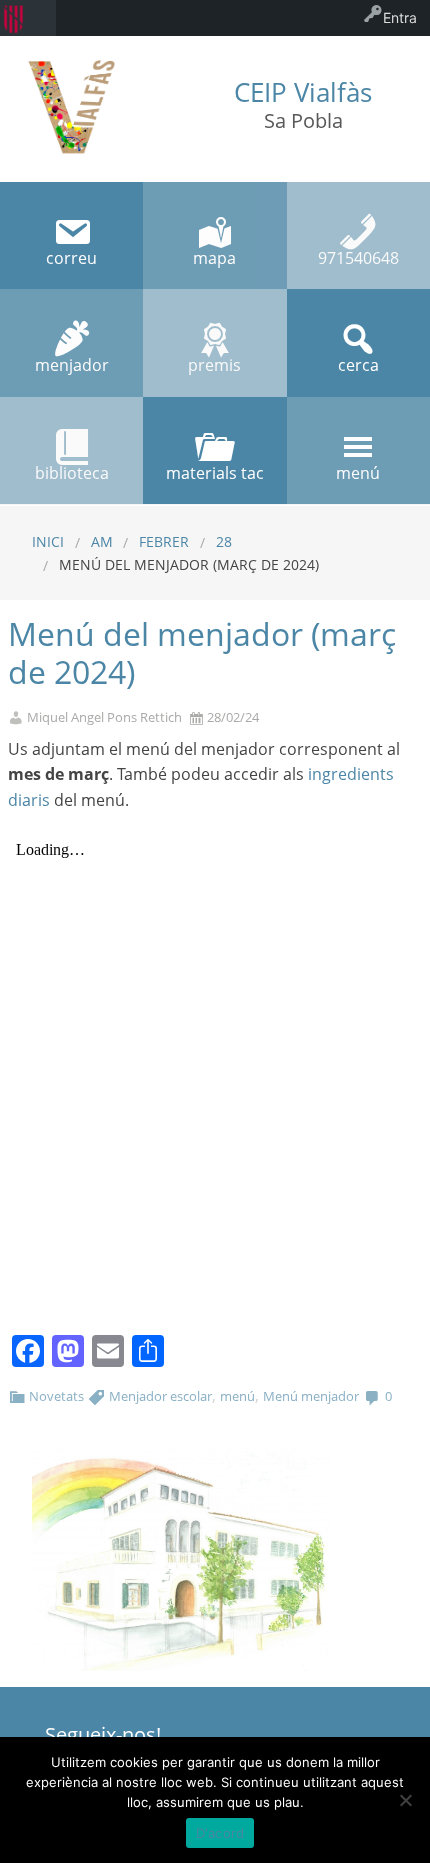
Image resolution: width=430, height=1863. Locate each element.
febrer (164, 541)
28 (224, 541)
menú (237, 1396)
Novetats (56, 1396)
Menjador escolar (160, 1396)
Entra (400, 17)
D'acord (220, 1833)
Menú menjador (311, 1396)
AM (102, 541)
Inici (48, 541)
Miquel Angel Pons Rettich (104, 717)
